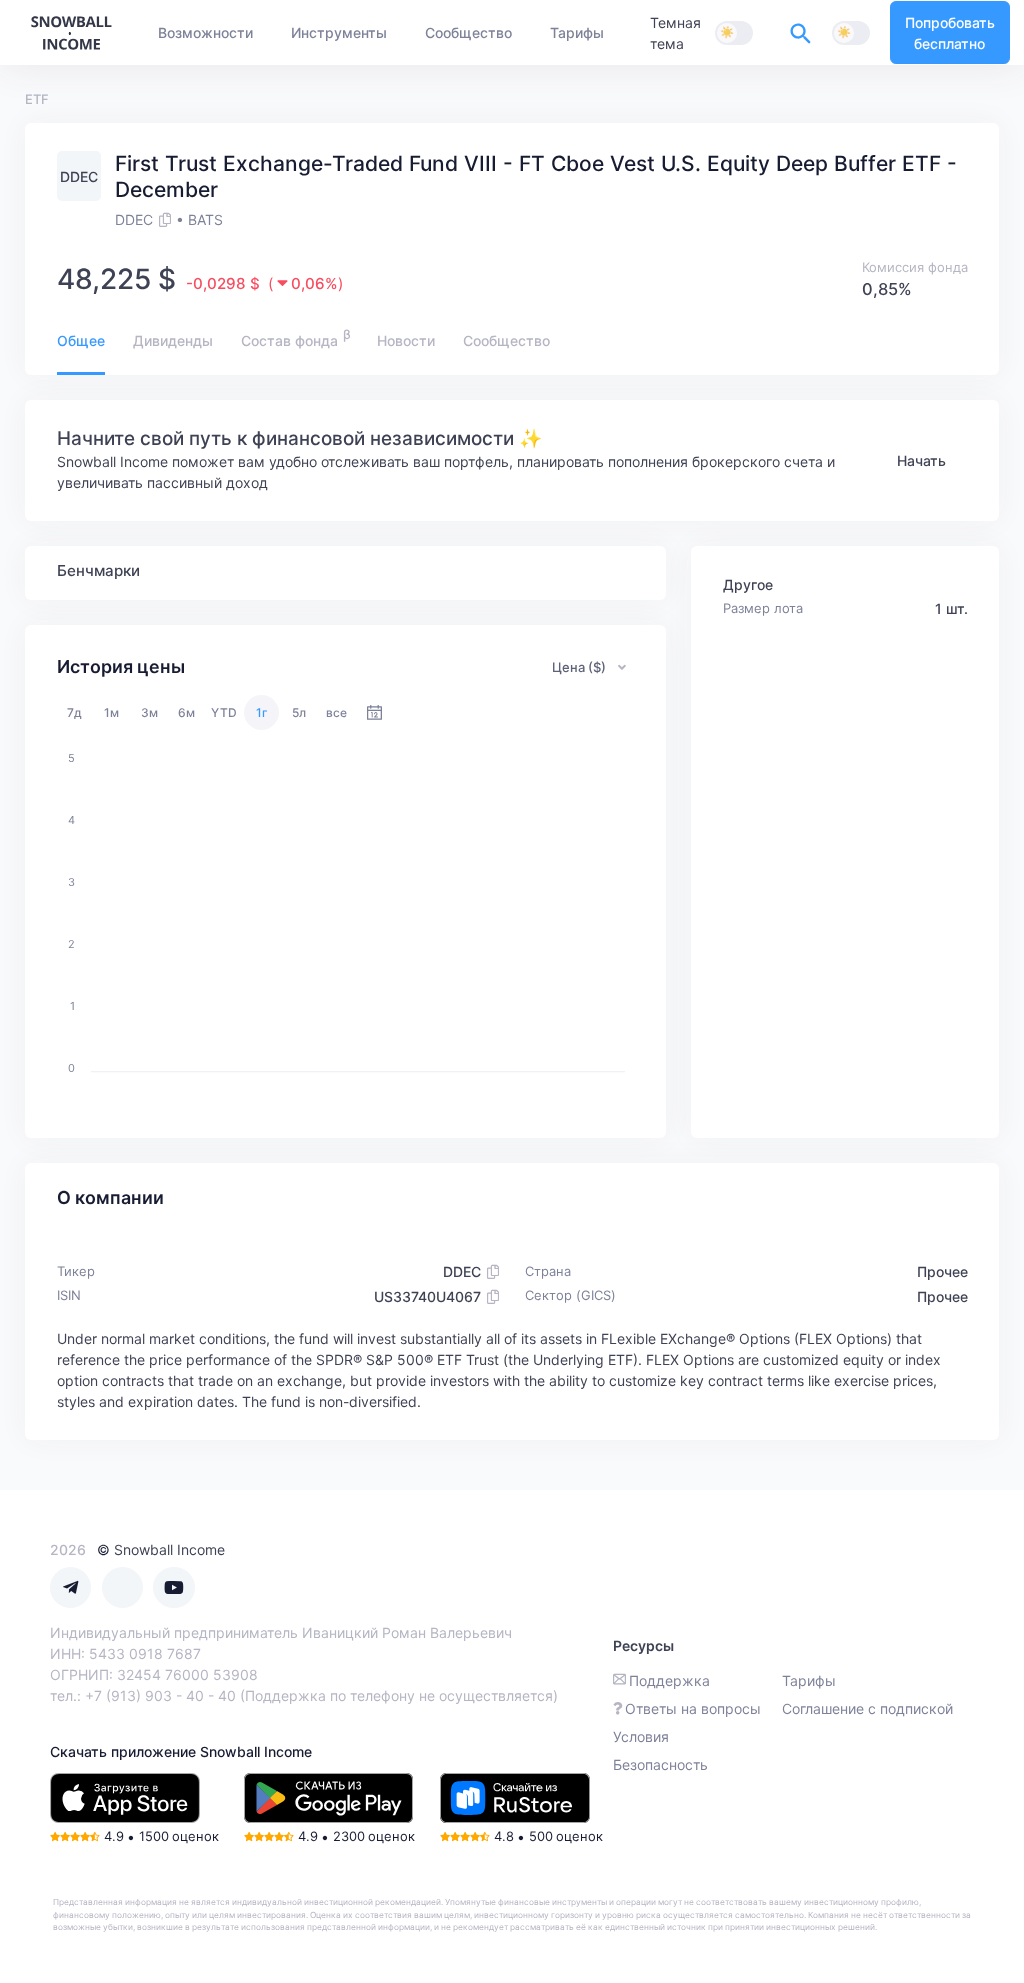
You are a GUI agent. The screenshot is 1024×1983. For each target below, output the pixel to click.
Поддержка (669, 1680)
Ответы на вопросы (693, 1708)
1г (262, 712)
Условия (641, 1736)
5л (299, 712)
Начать (921, 460)
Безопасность (660, 1764)
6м (186, 712)
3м (149, 712)
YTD (224, 712)
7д (74, 712)
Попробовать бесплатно (950, 33)
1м (111, 712)
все (336, 712)
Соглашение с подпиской (867, 1708)
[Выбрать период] (374, 712)
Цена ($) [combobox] (579, 667)
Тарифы (809, 1680)
